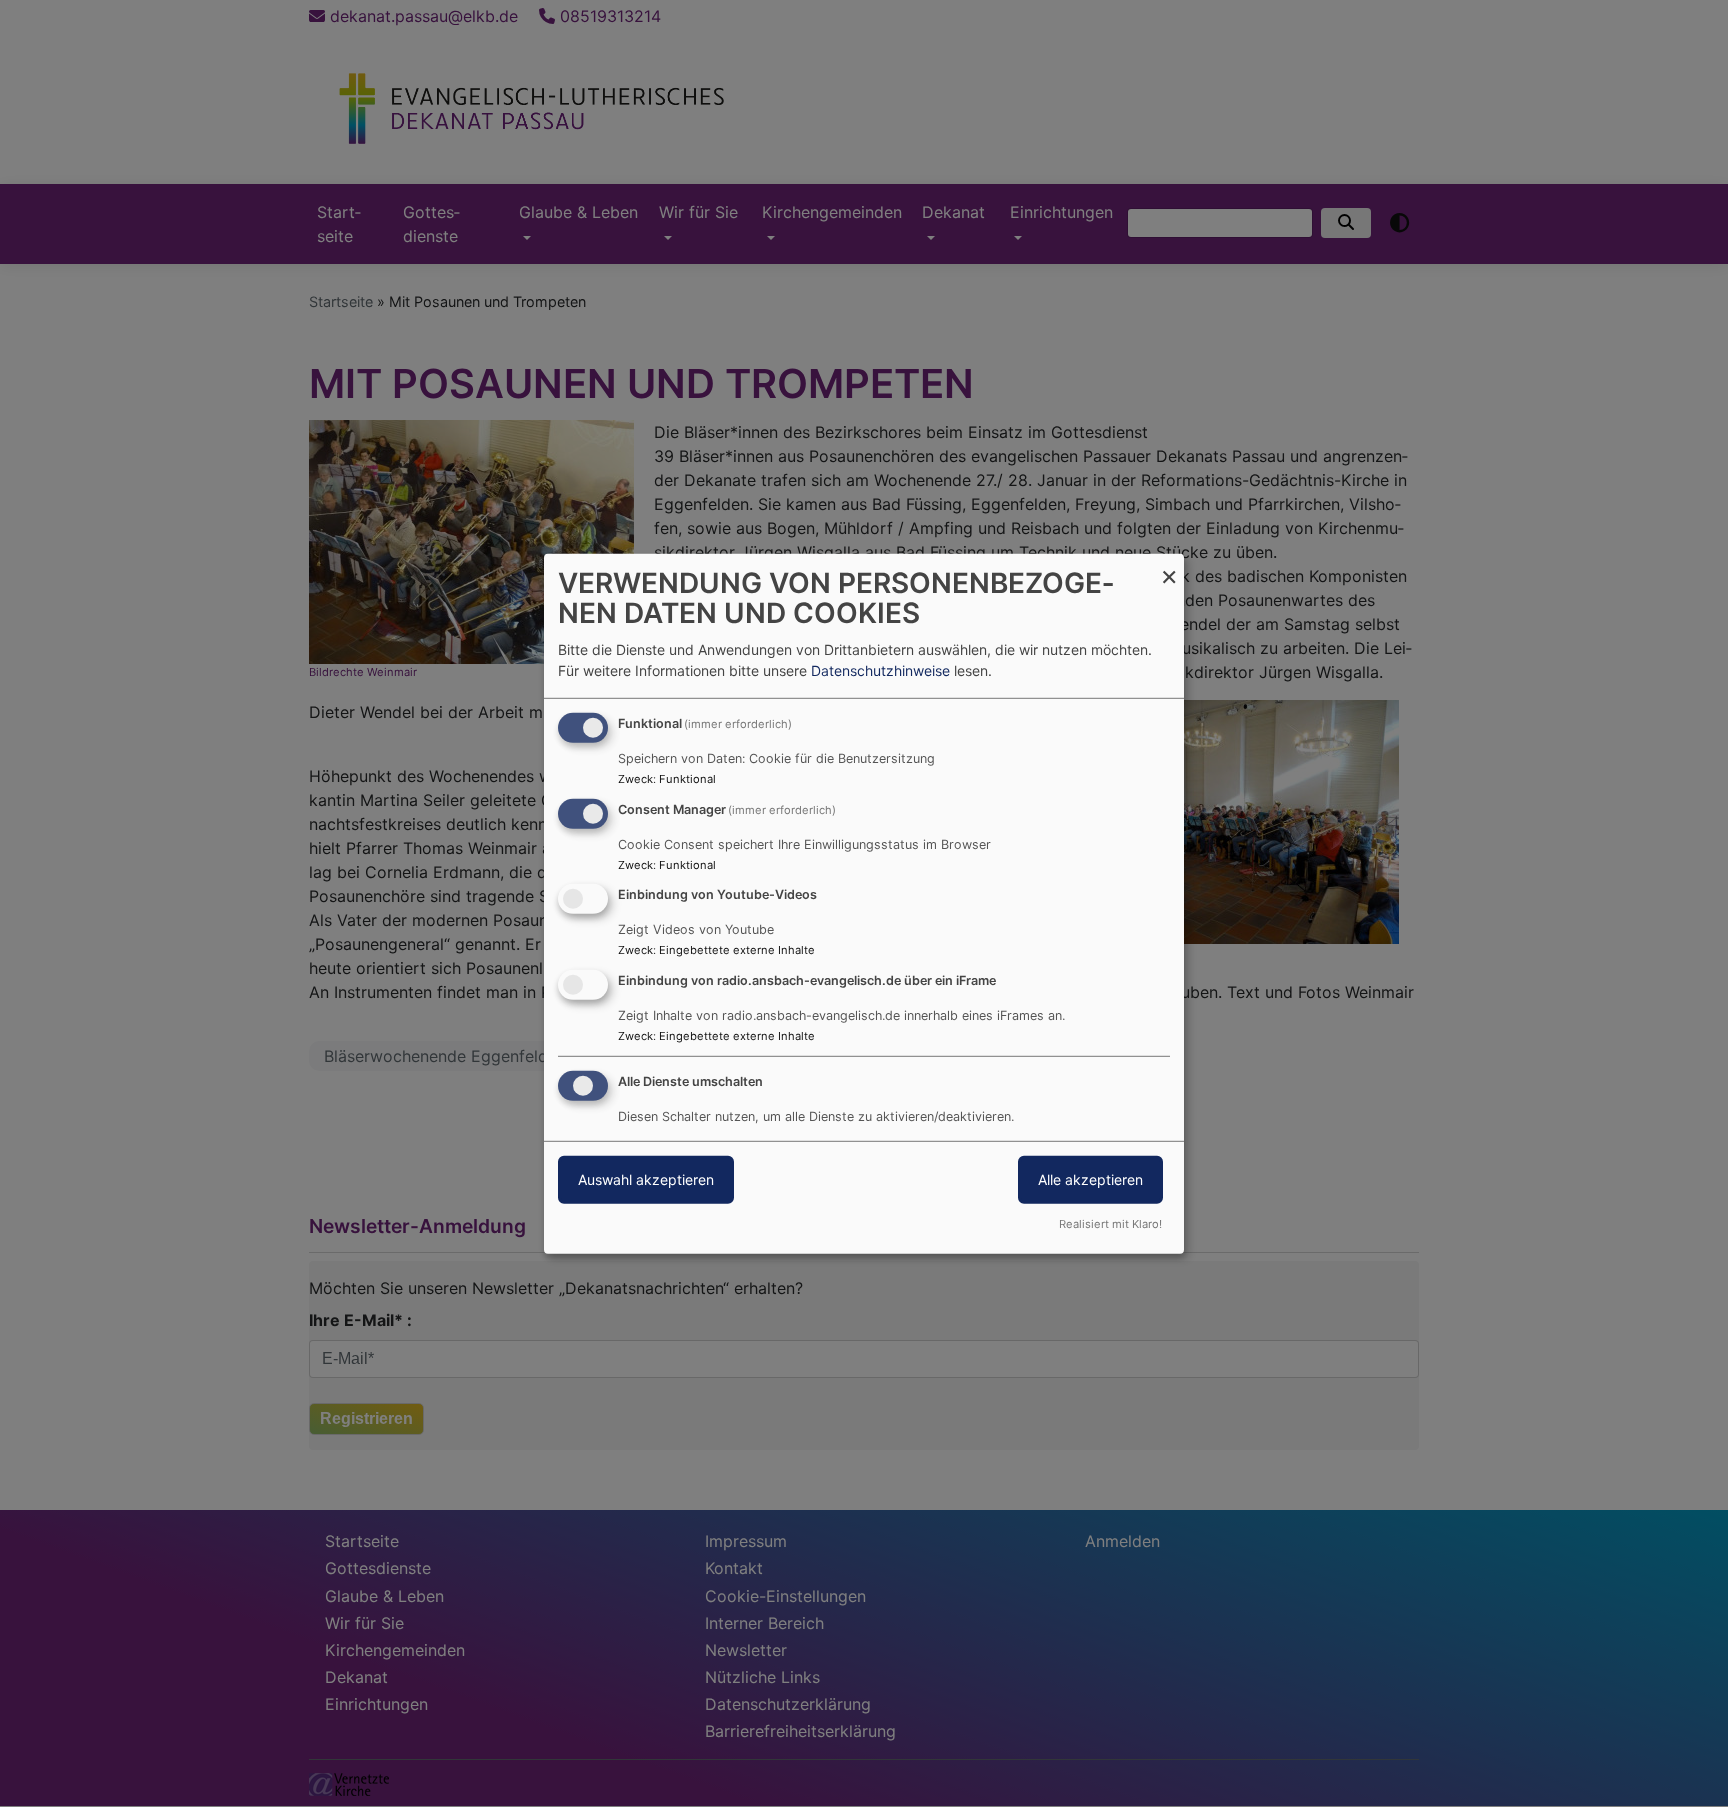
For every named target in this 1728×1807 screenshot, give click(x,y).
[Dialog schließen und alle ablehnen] (1169, 565)
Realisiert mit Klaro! (1110, 1224)
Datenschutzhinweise (880, 670)
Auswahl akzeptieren (646, 1179)
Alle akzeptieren (1090, 1179)
